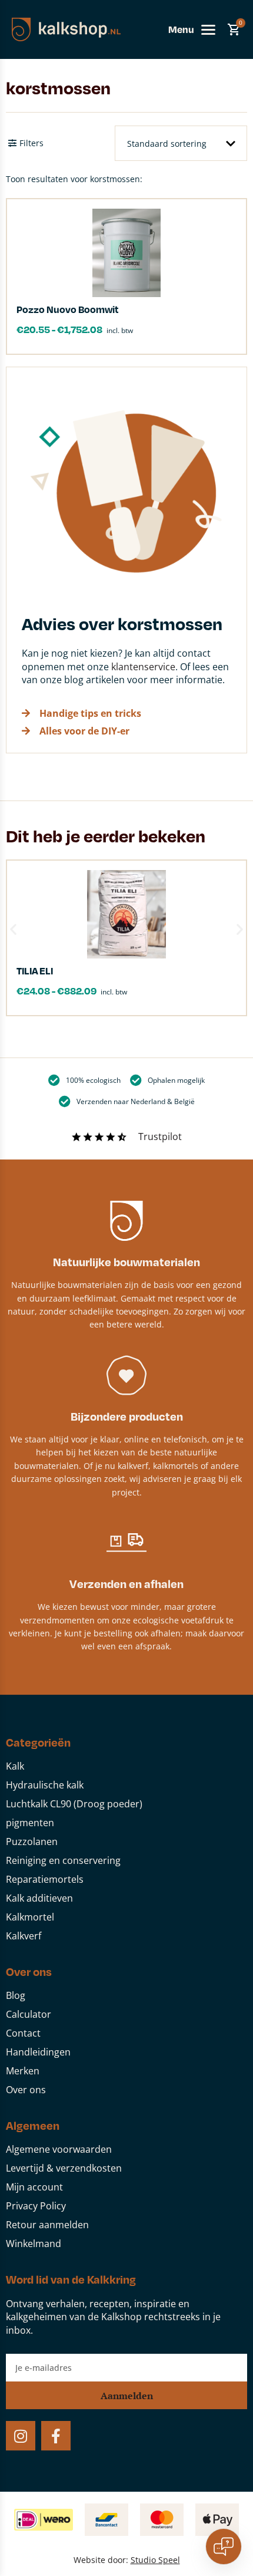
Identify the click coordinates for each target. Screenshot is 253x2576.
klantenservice (143, 667)
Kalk (15, 1766)
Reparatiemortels (45, 1879)
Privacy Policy (36, 2206)
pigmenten (30, 1823)
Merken (23, 2071)
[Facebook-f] (56, 2436)
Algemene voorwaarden (59, 2149)
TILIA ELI (35, 971)
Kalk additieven (39, 1898)
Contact (23, 2033)
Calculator (29, 2014)
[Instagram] (21, 2436)
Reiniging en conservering (63, 1860)
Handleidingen (38, 2052)
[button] (13, 929)
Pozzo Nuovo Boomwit (68, 309)
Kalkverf (24, 1936)
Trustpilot (160, 1137)
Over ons (26, 2090)
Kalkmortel (30, 1917)
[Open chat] (224, 2547)
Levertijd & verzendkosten (64, 2168)
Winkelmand (34, 2244)
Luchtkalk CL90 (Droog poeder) (74, 1804)
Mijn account (34, 2187)
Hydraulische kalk (45, 1785)
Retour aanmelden (47, 2225)
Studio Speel (155, 2560)
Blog (16, 1995)
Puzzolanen (32, 1842)
